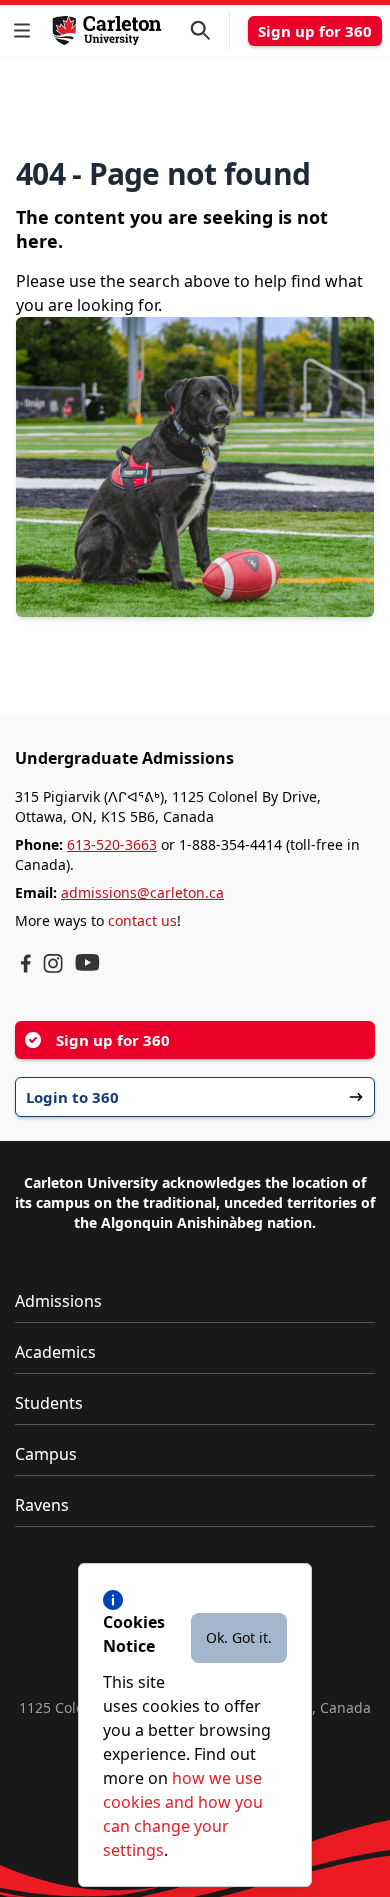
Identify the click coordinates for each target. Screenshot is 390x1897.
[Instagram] (53, 963)
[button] (26, 30)
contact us (142, 920)
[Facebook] (26, 963)
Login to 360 (72, 1097)
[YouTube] (87, 962)
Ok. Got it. (239, 1637)
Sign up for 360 (315, 31)
